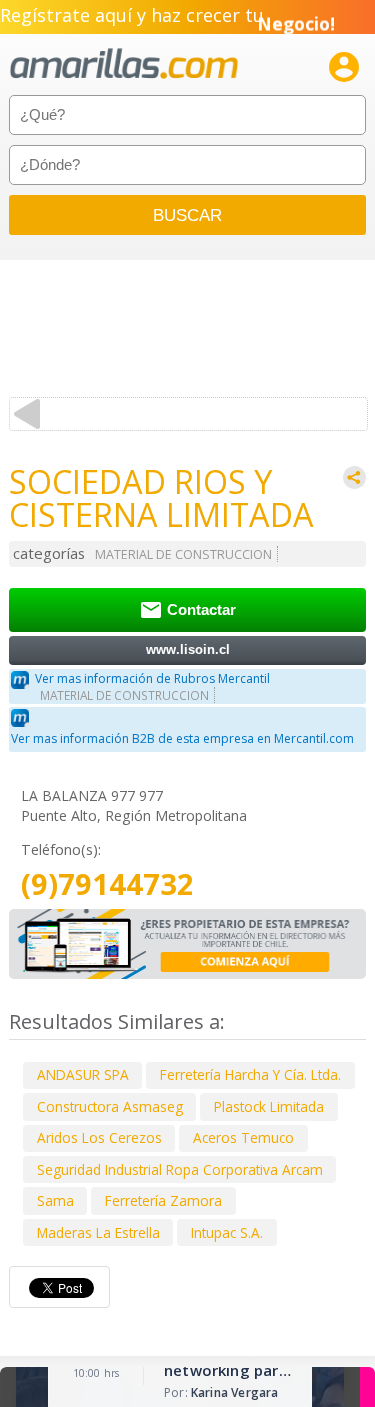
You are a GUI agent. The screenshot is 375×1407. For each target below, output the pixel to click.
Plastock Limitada (269, 1106)
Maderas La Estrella (98, 1232)
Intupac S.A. (227, 1232)
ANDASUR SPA (83, 1074)
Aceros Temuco (243, 1137)
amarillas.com (124, 64)
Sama (55, 1200)
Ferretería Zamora (163, 1200)
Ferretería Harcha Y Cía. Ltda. (250, 1074)
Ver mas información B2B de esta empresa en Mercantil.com (182, 738)
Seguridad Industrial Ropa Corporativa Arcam (180, 1169)
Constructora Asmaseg (110, 1106)
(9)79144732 (107, 884)
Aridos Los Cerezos (99, 1137)
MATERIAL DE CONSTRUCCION (183, 554)
